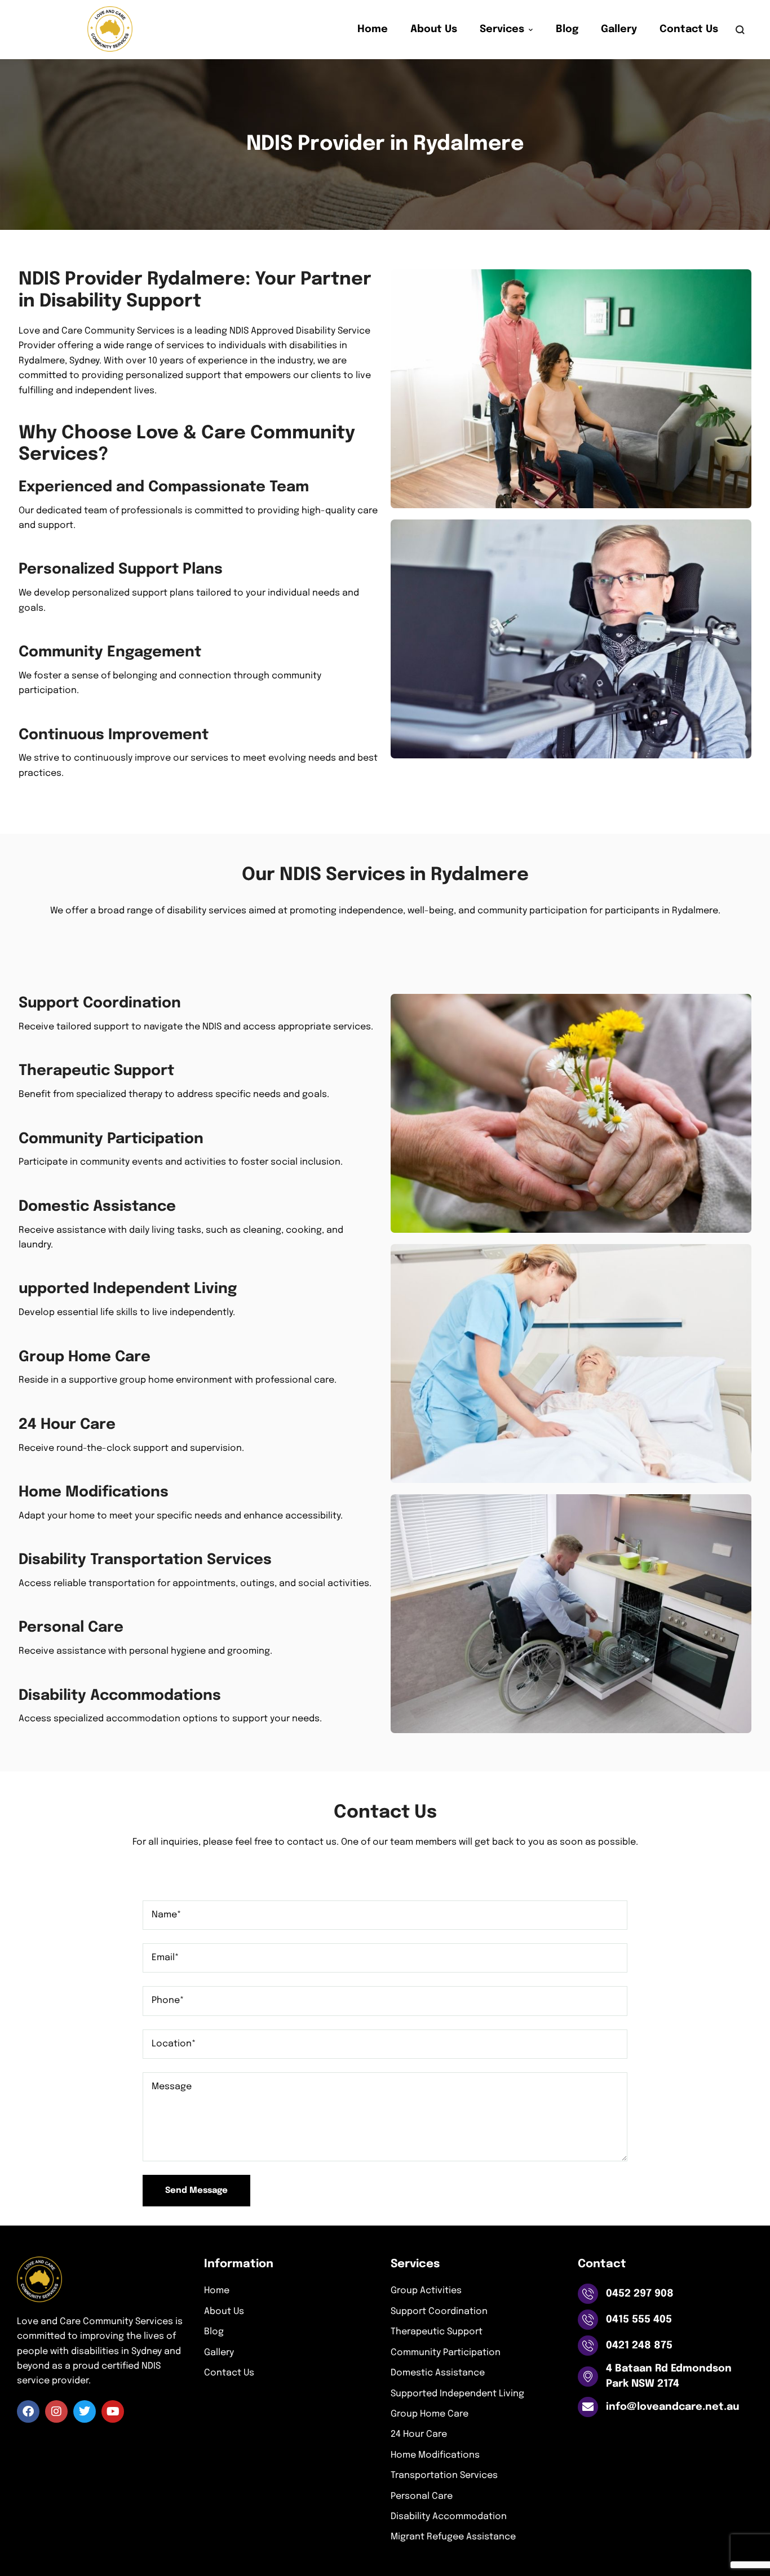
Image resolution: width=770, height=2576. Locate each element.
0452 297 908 (640, 2294)
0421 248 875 (639, 2346)
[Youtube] (113, 2411)
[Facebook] (28, 2411)
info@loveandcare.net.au (672, 2407)
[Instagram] (56, 2411)
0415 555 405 (639, 2320)
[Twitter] (85, 2411)
